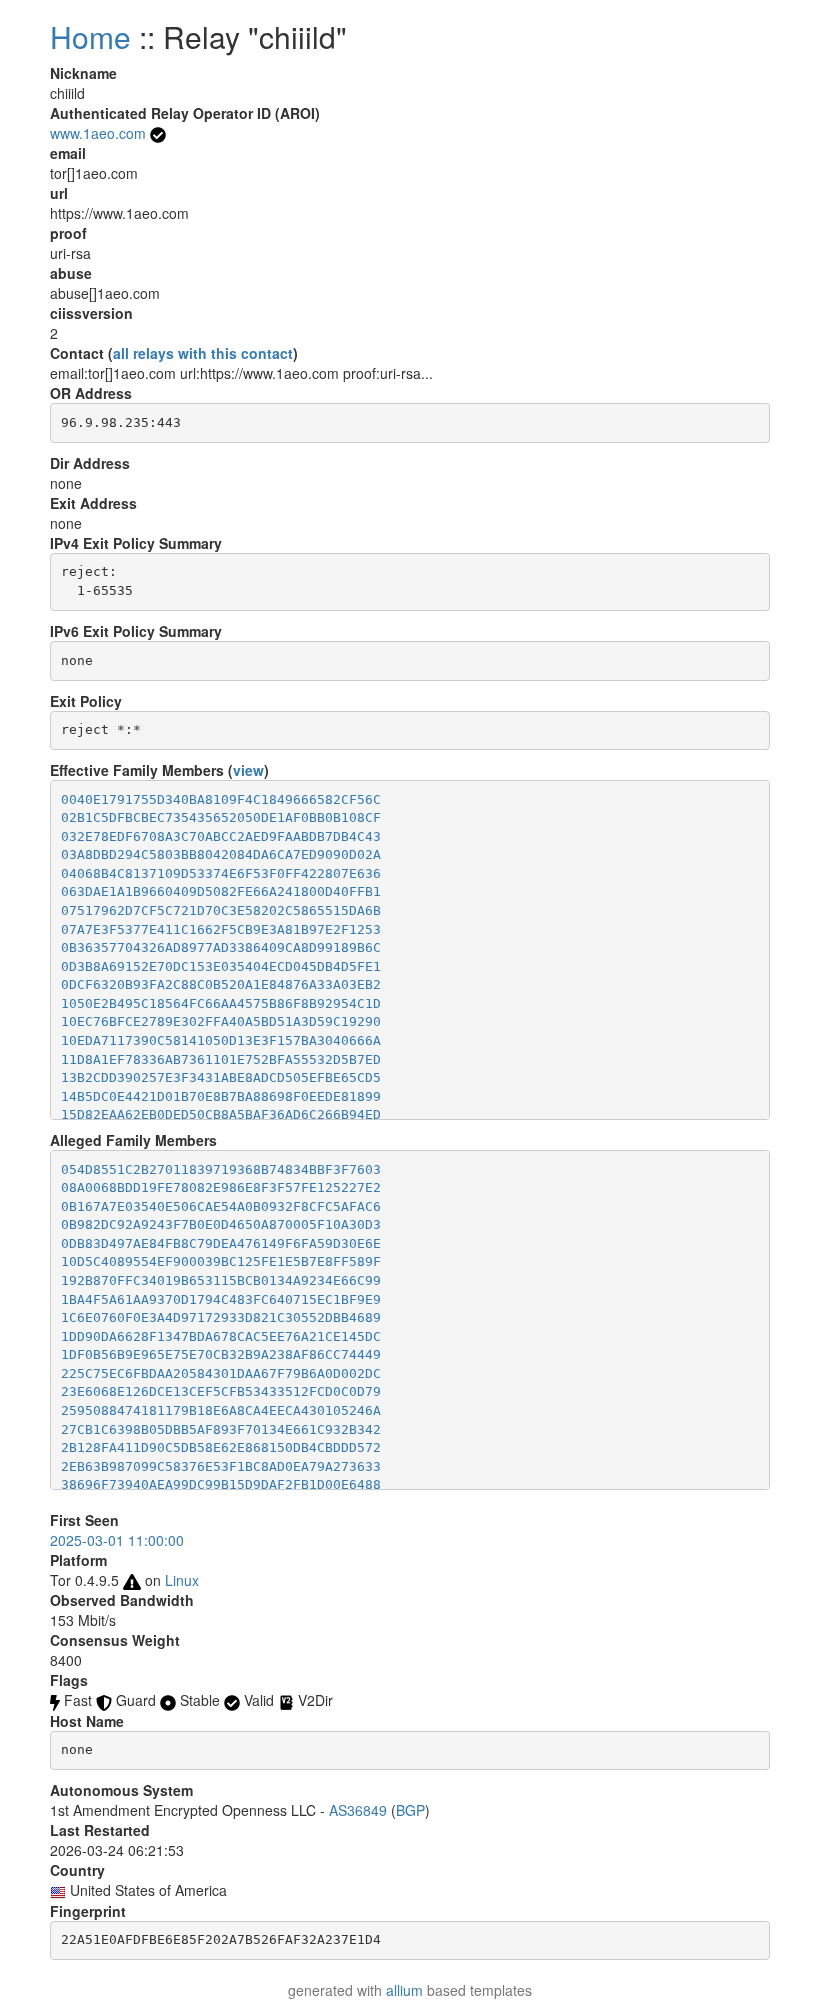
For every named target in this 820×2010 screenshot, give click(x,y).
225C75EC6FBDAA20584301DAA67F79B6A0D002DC (221, 1373)
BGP (410, 1810)
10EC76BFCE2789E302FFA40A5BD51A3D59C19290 (221, 1021)
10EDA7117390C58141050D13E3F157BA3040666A (221, 1040)
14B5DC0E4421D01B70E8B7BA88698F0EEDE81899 (221, 1096)
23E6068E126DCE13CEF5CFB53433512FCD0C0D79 (221, 1391)
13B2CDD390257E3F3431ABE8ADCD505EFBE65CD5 (221, 1077)
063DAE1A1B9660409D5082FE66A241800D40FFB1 (221, 891)
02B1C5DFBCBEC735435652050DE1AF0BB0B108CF (221, 817)
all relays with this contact (203, 353)
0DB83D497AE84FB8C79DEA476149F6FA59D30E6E (221, 1243)
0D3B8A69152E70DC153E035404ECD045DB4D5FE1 (221, 966)
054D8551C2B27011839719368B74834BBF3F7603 (221, 1169)
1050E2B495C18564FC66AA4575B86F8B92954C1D (221, 1003)
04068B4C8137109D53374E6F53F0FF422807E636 (221, 873)
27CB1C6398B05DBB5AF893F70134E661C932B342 (221, 1429)
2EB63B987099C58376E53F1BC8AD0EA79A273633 (221, 1466)
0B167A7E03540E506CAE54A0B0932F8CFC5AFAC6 (221, 1206)
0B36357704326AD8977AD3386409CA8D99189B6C (221, 947)
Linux (182, 1580)
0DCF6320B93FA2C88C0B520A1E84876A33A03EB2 (221, 984)
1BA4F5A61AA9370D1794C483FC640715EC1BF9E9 (221, 1299)
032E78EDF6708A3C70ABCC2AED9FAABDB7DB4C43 (221, 836)
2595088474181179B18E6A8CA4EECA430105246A (221, 1410)
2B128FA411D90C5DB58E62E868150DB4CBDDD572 (221, 1447)
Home (90, 36)
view (248, 770)
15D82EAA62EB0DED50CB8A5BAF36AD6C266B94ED (221, 1114)
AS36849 (358, 1810)
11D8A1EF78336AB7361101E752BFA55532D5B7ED (221, 1059)
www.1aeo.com (98, 133)
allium (404, 1990)
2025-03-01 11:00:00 (117, 1540)
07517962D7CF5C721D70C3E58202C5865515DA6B (221, 910)
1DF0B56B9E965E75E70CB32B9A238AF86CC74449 (221, 1354)
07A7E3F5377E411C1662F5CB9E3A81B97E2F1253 (221, 929)
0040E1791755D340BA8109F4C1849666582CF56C (221, 799)
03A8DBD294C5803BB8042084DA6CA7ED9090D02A (221, 854)
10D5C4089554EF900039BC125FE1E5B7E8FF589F (221, 1261)
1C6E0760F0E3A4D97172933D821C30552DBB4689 (221, 1317)
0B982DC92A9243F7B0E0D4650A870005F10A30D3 (221, 1224)
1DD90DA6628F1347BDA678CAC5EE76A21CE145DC (221, 1336)
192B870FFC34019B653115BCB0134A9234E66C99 (221, 1280)
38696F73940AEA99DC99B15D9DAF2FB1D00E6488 (221, 1484)
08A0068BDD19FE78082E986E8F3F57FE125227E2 (221, 1187)
